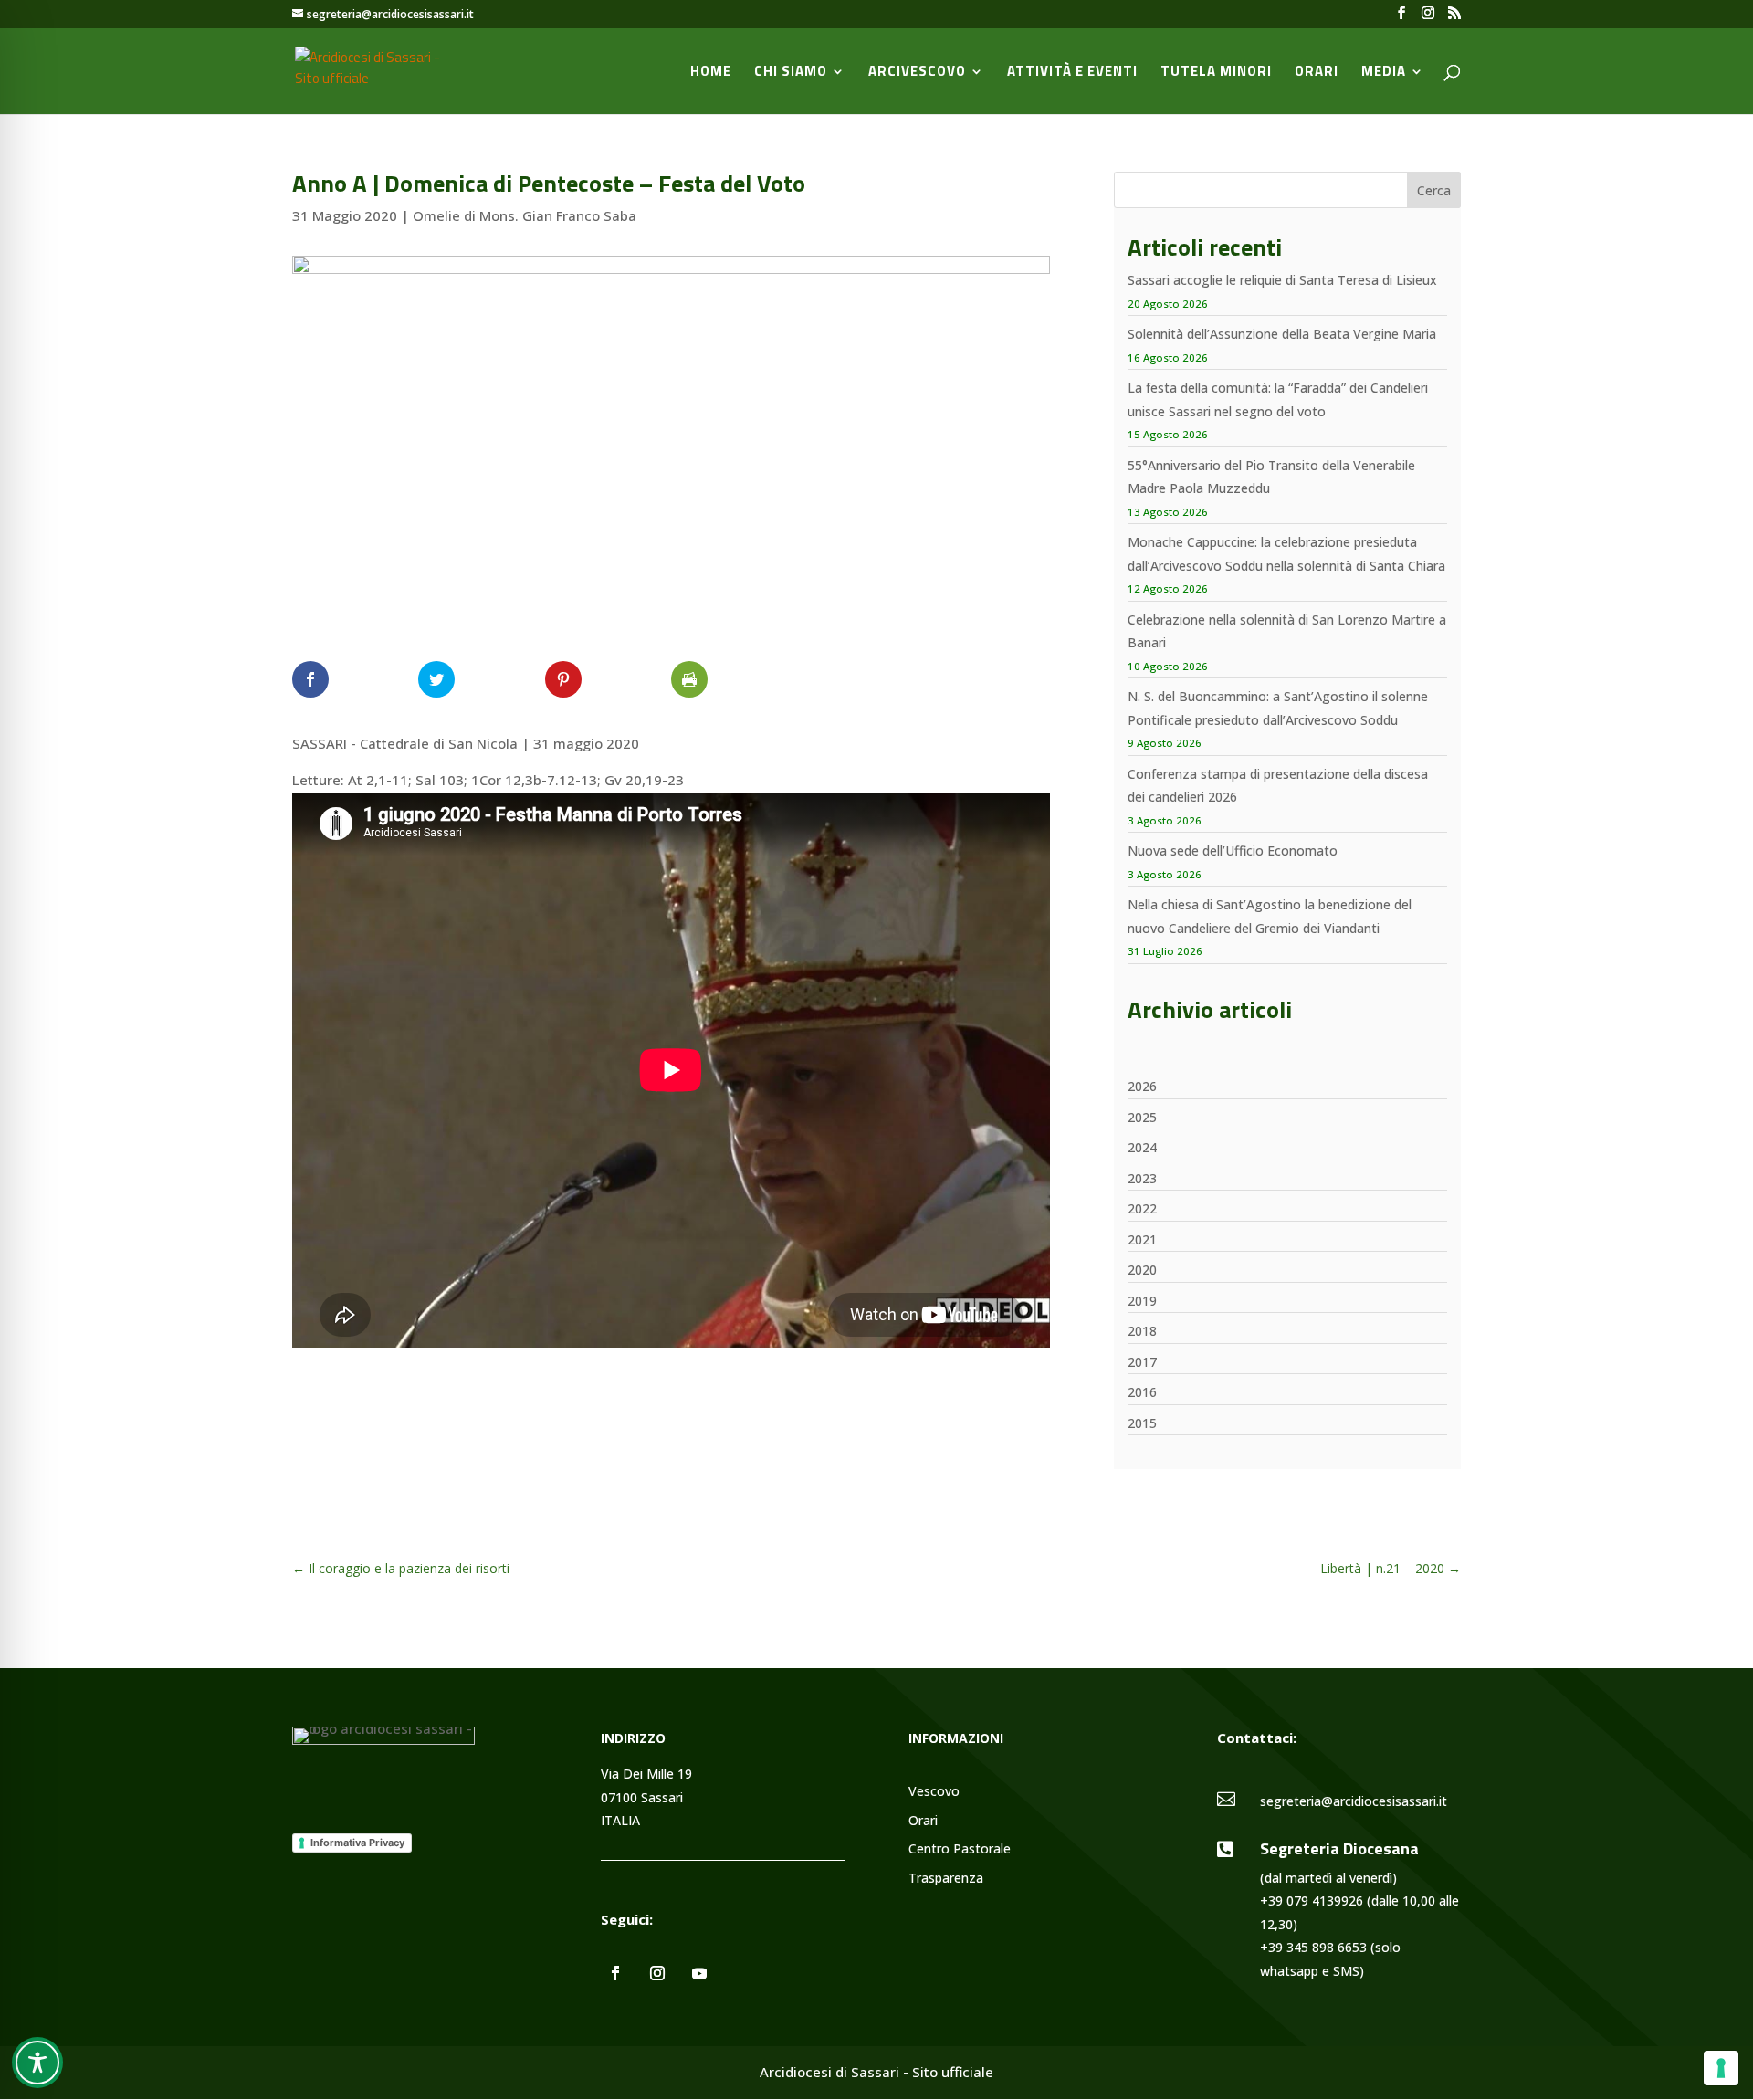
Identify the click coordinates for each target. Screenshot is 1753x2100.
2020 (1142, 1270)
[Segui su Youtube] (699, 1973)
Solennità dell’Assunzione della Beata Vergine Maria (1282, 334)
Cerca (1434, 190)
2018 (1142, 1331)
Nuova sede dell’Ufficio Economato (1233, 850)
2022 (1142, 1208)
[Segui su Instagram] (657, 1973)
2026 (1142, 1086)
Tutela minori (1216, 73)
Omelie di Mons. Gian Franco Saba (525, 215)
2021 (1142, 1239)
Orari (1317, 73)
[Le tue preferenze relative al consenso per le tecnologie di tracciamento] (1721, 2068)
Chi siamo (791, 73)
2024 (1142, 1147)
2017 (1142, 1362)
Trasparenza (946, 1879)
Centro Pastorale (960, 1849)
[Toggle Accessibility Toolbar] (37, 2063)
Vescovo (934, 1792)
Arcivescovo (917, 73)
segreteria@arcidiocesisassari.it (1354, 1801)
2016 (1142, 1392)
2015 (1142, 1423)
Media (1384, 73)
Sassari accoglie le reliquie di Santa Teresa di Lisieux (1282, 280)
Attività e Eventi (1072, 73)
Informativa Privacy (357, 1843)
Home (711, 73)
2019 (1142, 1301)
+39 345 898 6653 (1313, 1947)
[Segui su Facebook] (615, 1973)
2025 (1142, 1117)
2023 (1142, 1178)
